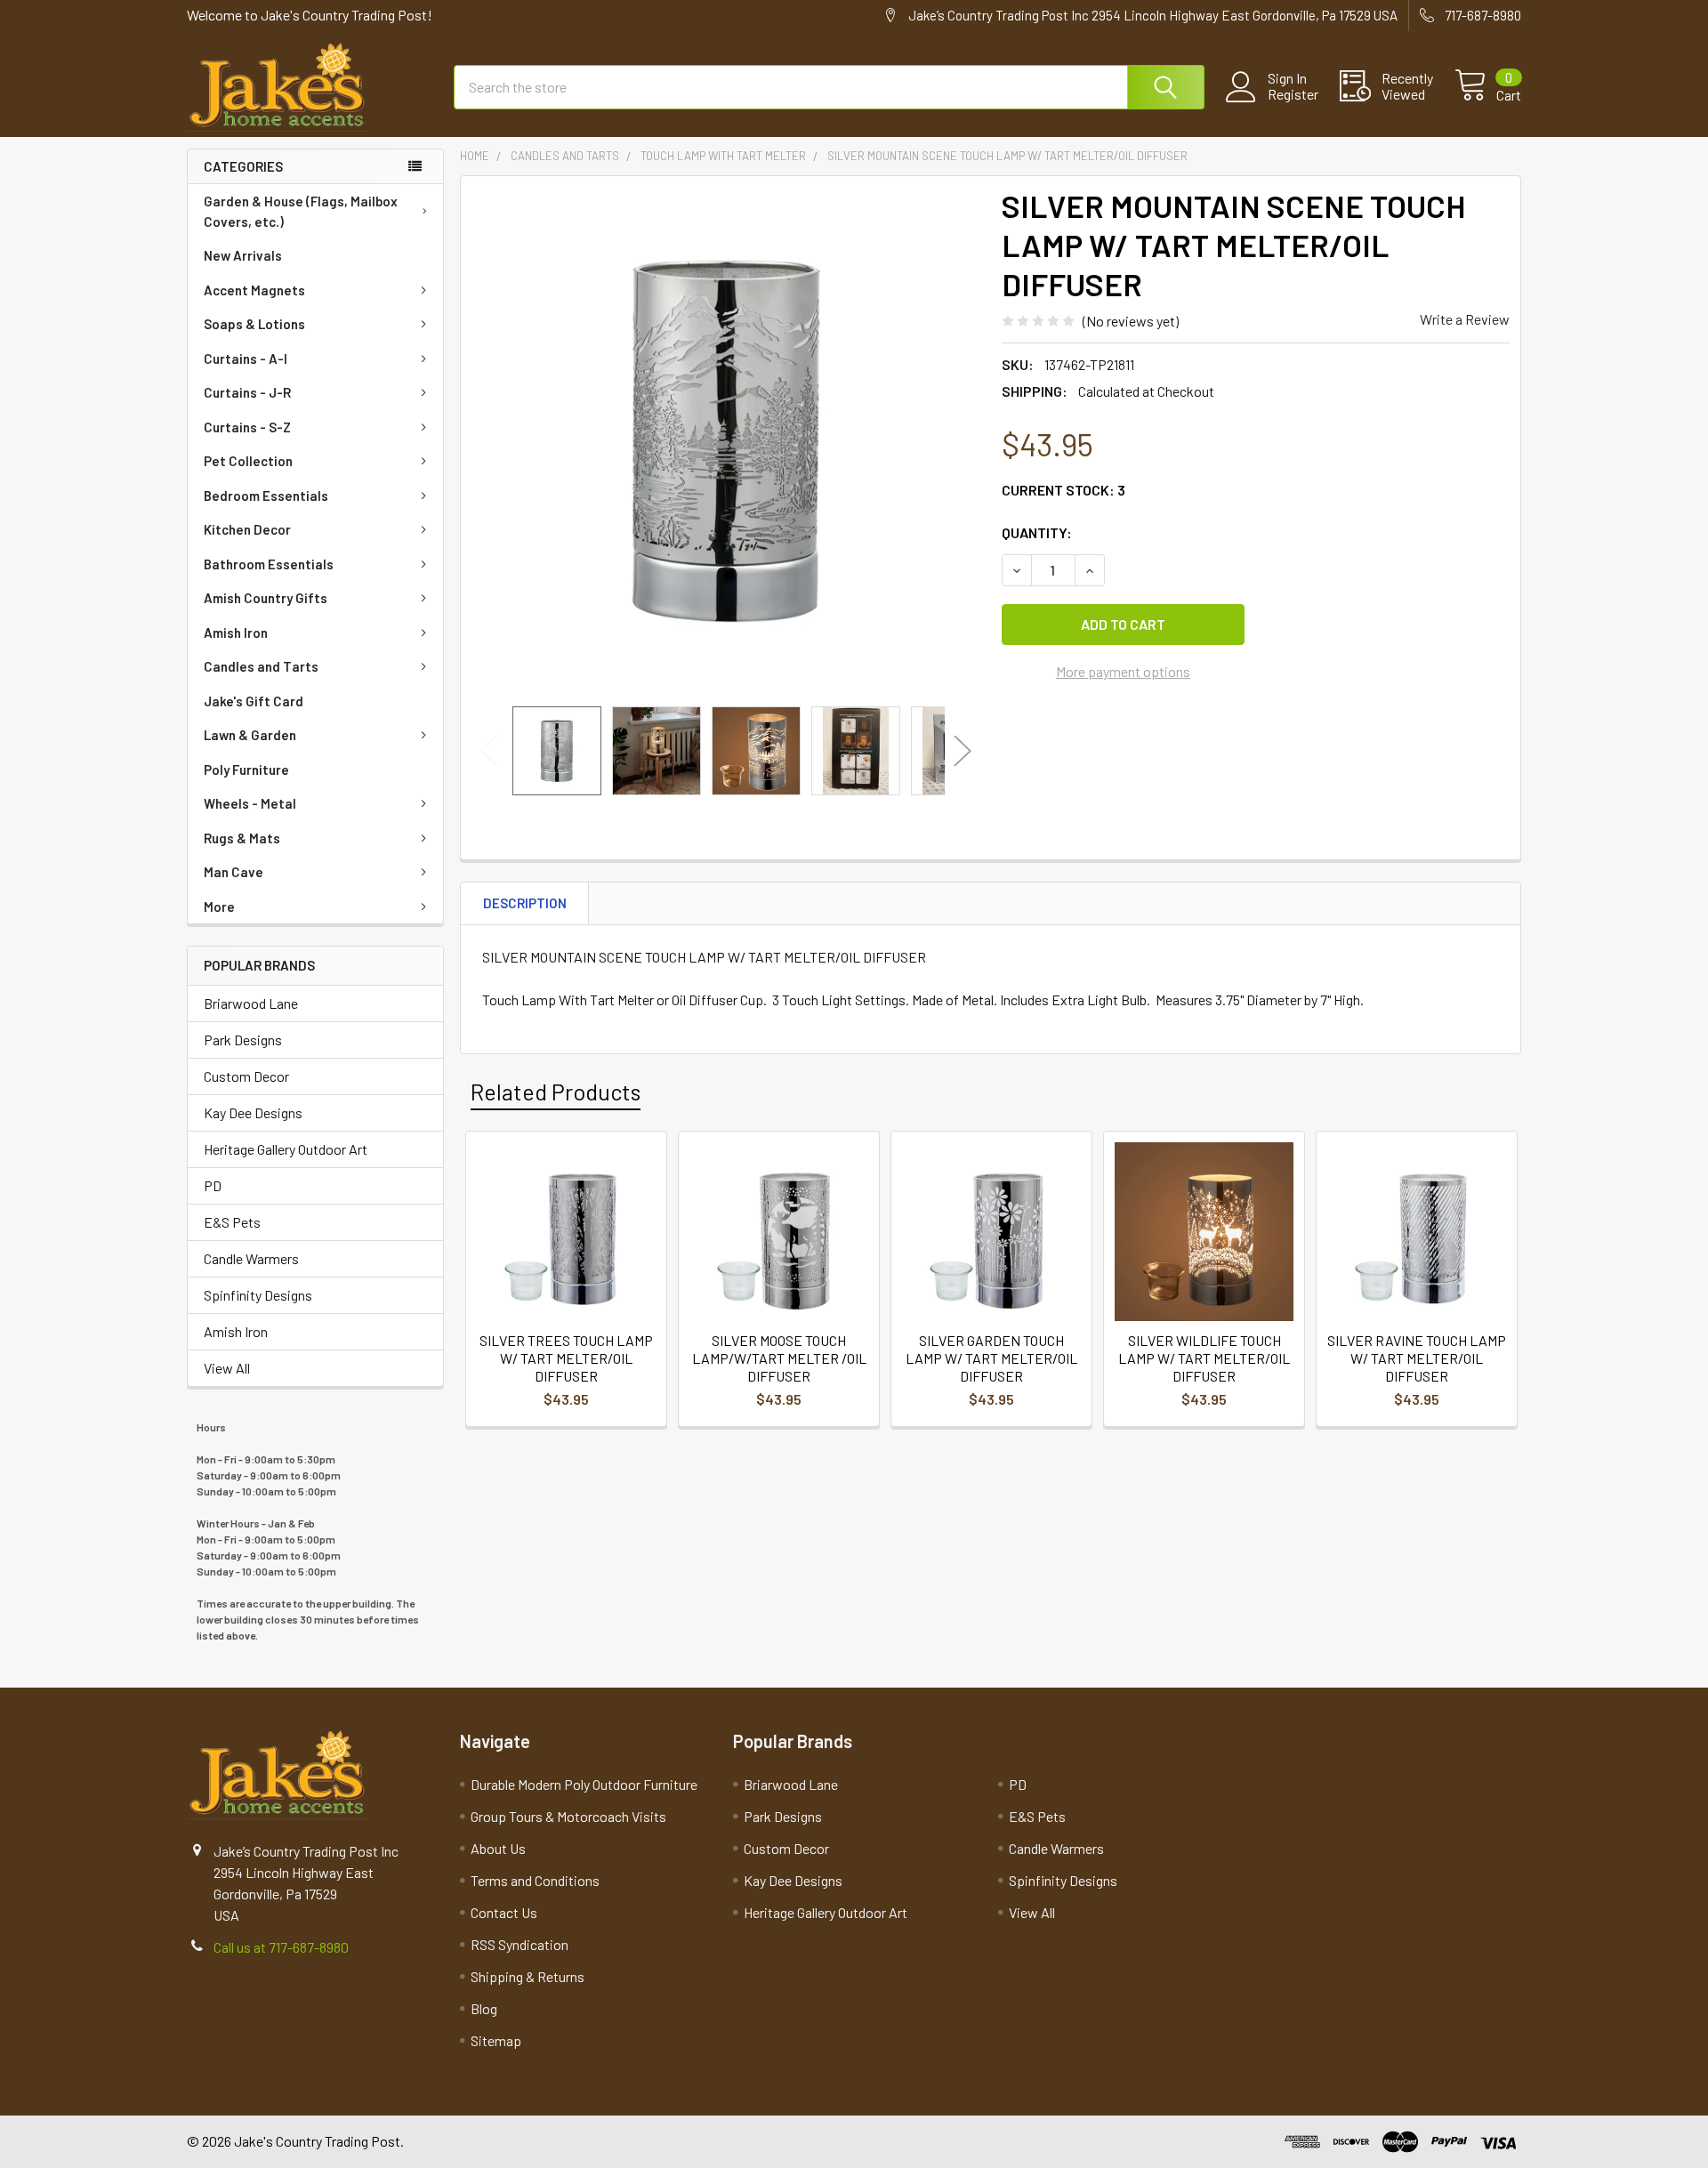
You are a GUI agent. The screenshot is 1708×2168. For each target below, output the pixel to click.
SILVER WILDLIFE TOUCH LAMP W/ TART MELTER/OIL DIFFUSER (1204, 1358)
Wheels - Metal (250, 803)
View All (227, 1368)
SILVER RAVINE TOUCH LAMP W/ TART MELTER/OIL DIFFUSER (1417, 1358)
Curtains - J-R (247, 392)
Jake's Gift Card (254, 701)
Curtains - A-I (246, 359)
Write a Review (1465, 319)
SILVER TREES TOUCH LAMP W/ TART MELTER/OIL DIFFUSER (566, 1358)
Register (1293, 94)
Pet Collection (248, 461)
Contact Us (504, 1912)
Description (525, 903)
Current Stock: (1063, 490)
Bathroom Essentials (269, 564)
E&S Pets (232, 1222)
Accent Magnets (254, 290)
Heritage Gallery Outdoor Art (286, 1149)
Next (963, 751)
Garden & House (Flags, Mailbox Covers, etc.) (301, 211)
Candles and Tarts (261, 666)
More (219, 907)
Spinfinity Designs (258, 1295)
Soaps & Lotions (254, 324)
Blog (484, 2008)
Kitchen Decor (247, 529)
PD (213, 1185)
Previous (489, 751)
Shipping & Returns (528, 1976)
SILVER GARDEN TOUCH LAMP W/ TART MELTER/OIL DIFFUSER (991, 1358)
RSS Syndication (520, 1944)
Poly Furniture (246, 770)
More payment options (1123, 671)
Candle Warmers (251, 1258)
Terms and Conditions (535, 1880)
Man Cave (234, 872)
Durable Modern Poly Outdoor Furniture (584, 1784)
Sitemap (496, 2040)
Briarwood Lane (251, 1003)
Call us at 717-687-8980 (281, 1947)
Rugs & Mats (242, 838)
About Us (498, 1848)
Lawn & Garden (250, 735)
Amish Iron (236, 633)
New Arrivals (243, 255)
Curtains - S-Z (247, 427)
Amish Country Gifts (266, 598)
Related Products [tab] (556, 1092)
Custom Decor (246, 1076)
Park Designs (243, 1040)
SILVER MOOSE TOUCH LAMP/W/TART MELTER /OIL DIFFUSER (779, 1358)
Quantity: (1037, 532)
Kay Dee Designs (253, 1112)
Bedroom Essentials (266, 496)
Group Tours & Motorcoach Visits (568, 1816)
